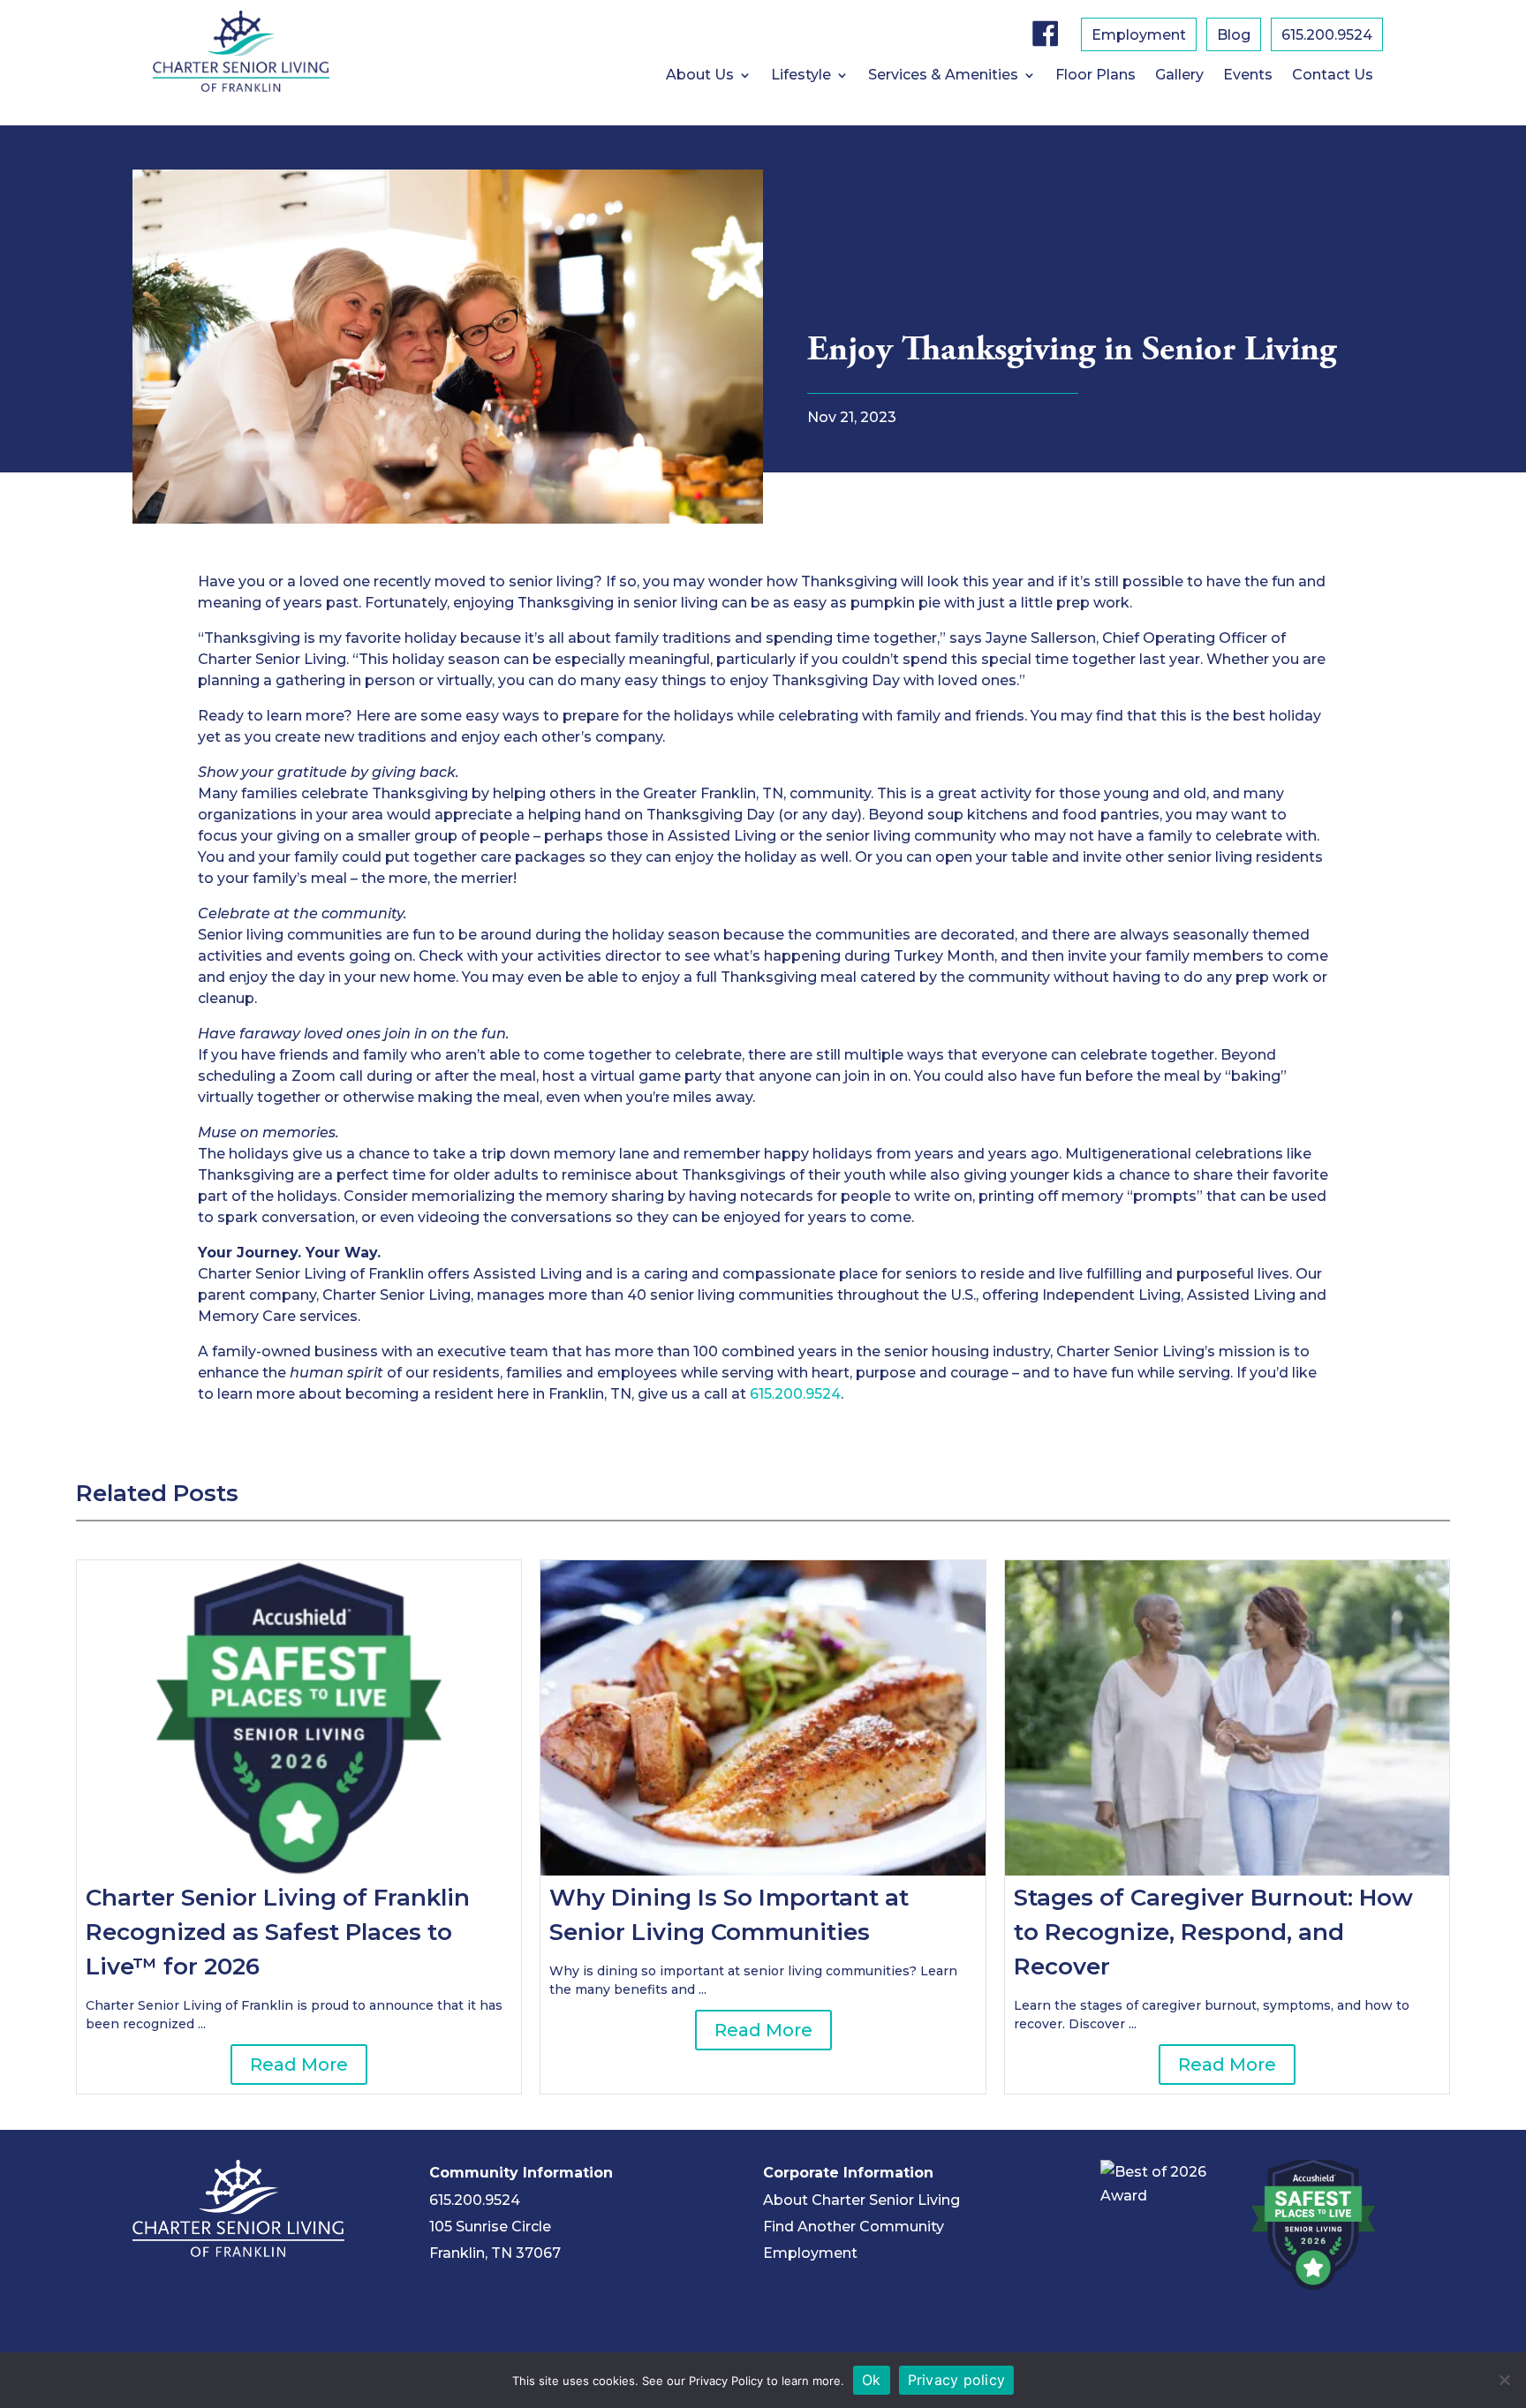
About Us (700, 76)
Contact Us (1333, 76)
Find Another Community (854, 2227)
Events (1248, 76)
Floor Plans (1095, 76)
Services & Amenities (943, 76)
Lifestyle (801, 76)
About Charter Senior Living (861, 2200)
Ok (872, 2380)
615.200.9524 (1327, 36)
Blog (1234, 36)
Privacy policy (957, 2380)
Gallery (1179, 76)
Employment (1139, 36)
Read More (299, 2065)
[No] (1504, 2380)
